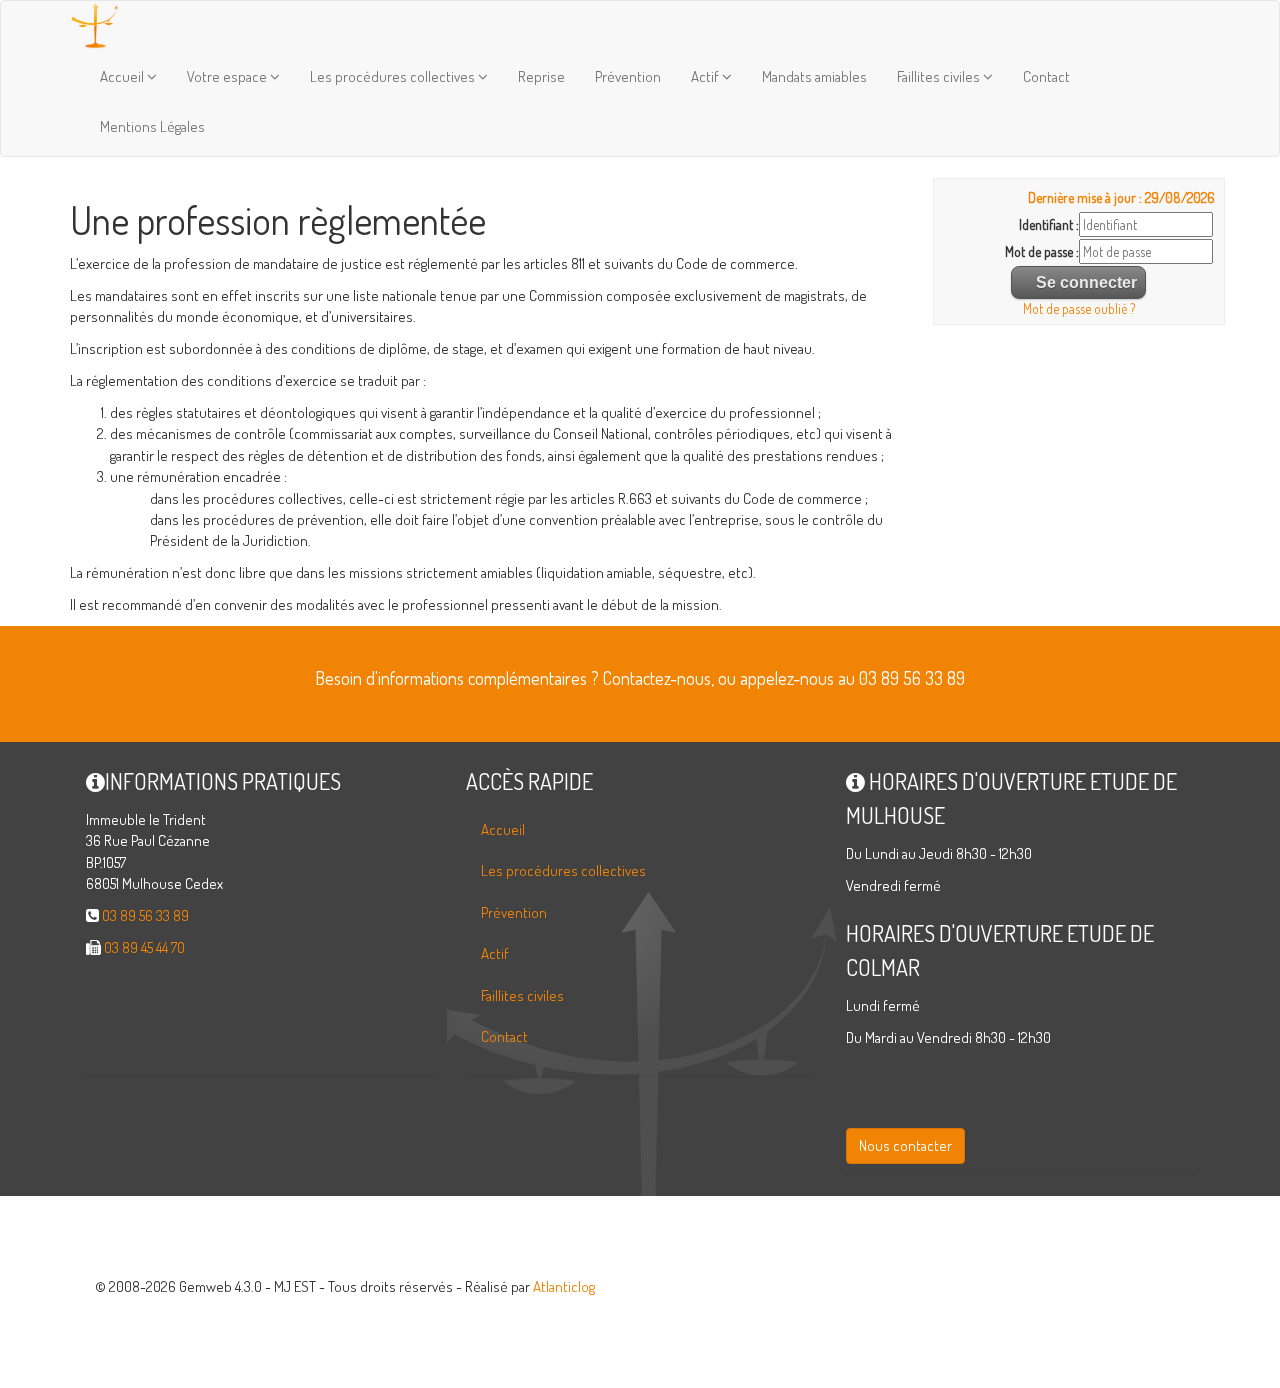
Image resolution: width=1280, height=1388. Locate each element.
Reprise (541, 76)
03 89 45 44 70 (144, 947)
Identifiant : (1049, 224)
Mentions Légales (152, 126)
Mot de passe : (1042, 251)
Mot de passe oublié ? (1079, 308)
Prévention (628, 76)
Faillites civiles (940, 76)
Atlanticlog (564, 1286)
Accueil (123, 76)
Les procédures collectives (394, 76)
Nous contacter (905, 1145)
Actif (706, 76)
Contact (1046, 76)
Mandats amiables (814, 76)
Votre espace (228, 76)
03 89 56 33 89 (145, 915)
